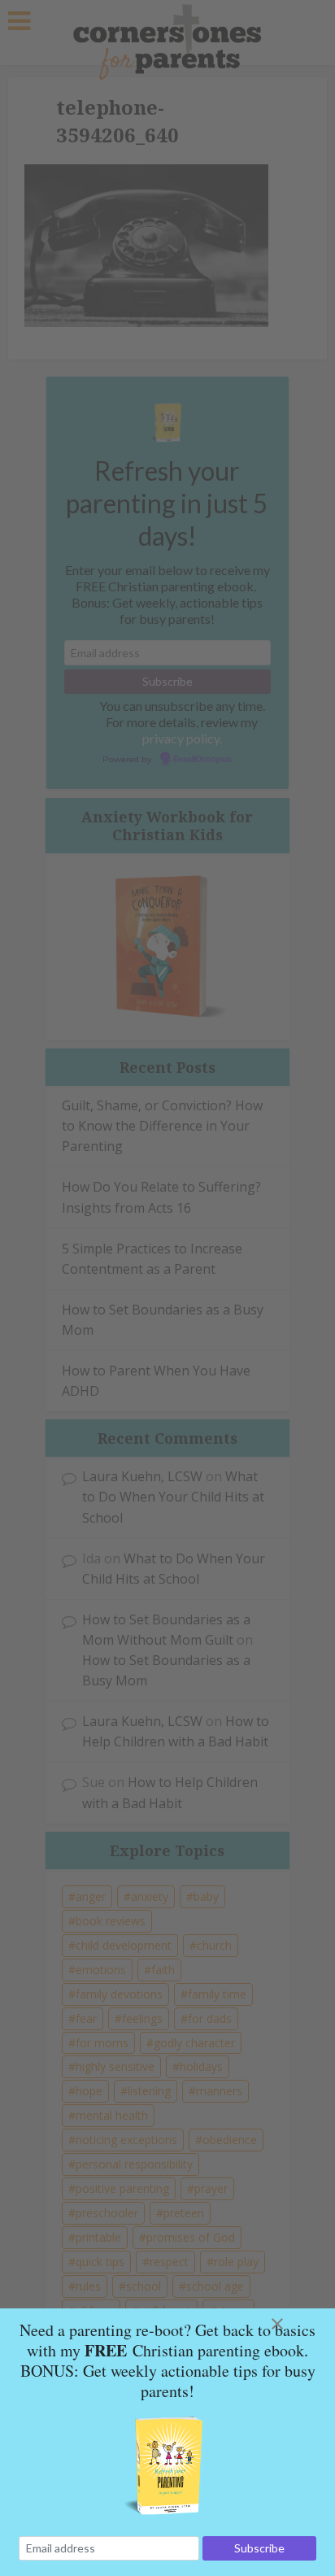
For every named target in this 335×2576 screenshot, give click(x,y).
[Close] (297, 2324)
